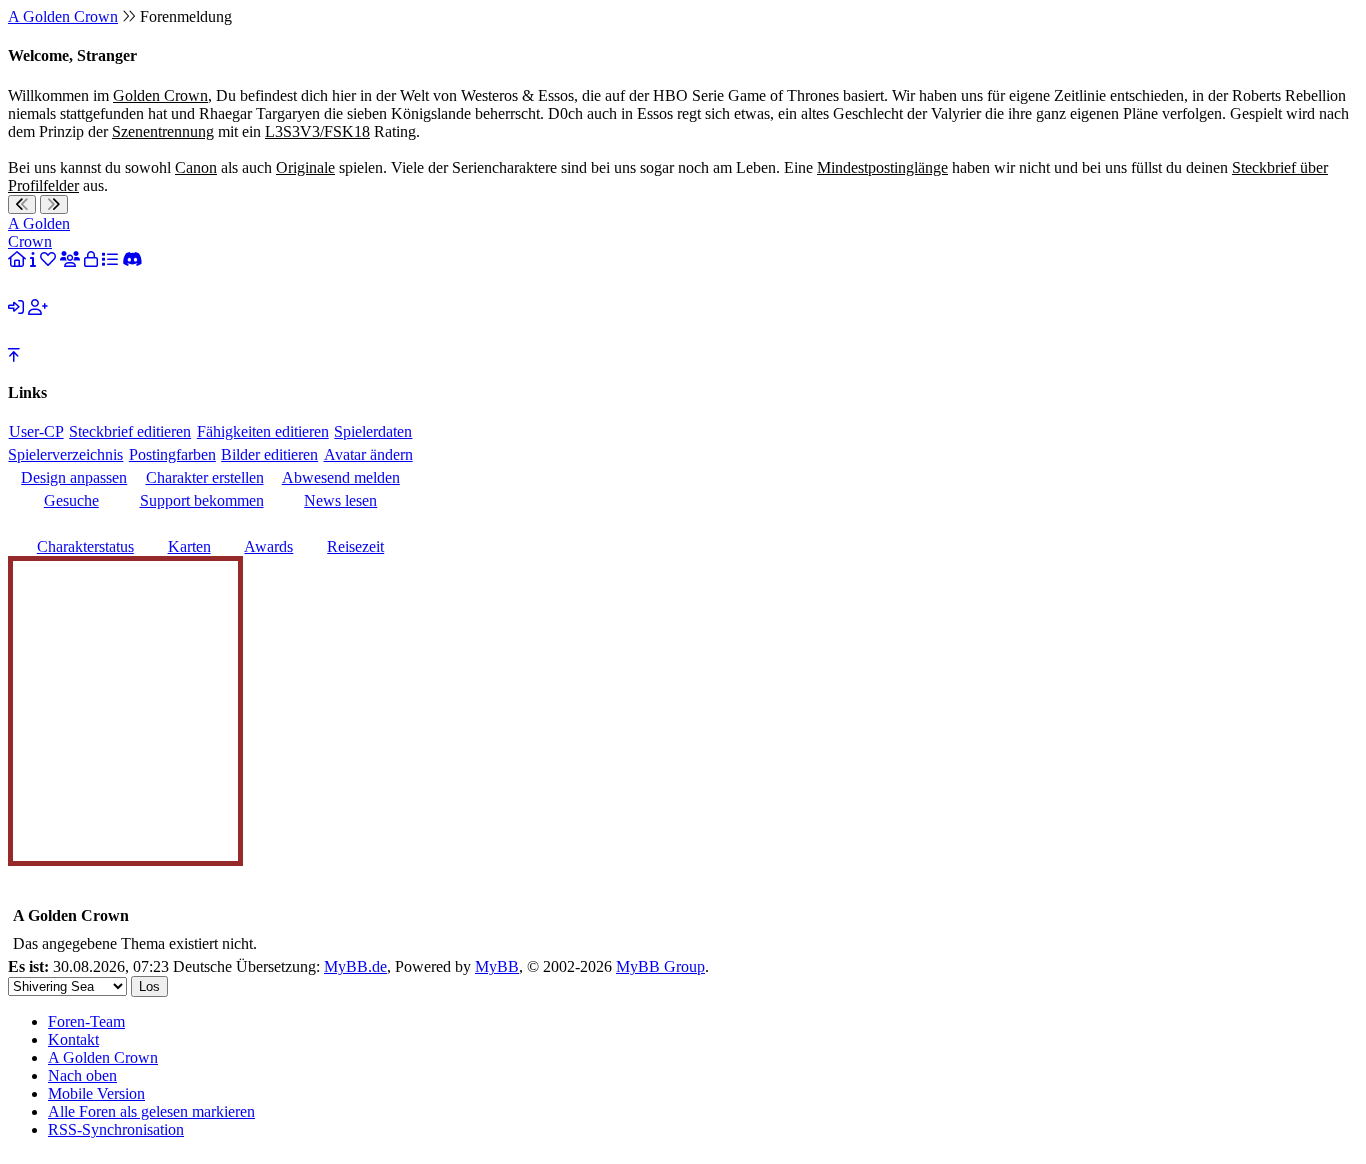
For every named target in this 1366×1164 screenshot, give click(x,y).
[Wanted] (48, 259)
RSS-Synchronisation (116, 1129)
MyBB (497, 966)
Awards (268, 546)
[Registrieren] (38, 307)
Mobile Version (96, 1093)
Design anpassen (74, 477)
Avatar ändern (368, 454)
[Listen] (110, 259)
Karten (189, 546)
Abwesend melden (341, 477)
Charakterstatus (85, 546)
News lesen (340, 500)
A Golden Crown (63, 16)
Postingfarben (172, 454)
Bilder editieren (269, 454)
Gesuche (71, 500)
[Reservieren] (91, 259)
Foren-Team (86, 1021)
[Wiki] (33, 259)
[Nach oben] (14, 355)
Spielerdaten (373, 431)
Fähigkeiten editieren (263, 431)
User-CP (36, 431)
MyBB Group (660, 966)
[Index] (17, 259)
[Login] (16, 307)
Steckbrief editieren (130, 431)
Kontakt (73, 1039)
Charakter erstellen (205, 477)
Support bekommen (202, 500)
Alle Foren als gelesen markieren (151, 1111)
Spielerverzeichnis (65, 454)
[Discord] (132, 259)
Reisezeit (355, 546)
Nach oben (82, 1075)
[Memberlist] (70, 259)
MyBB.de (355, 966)
